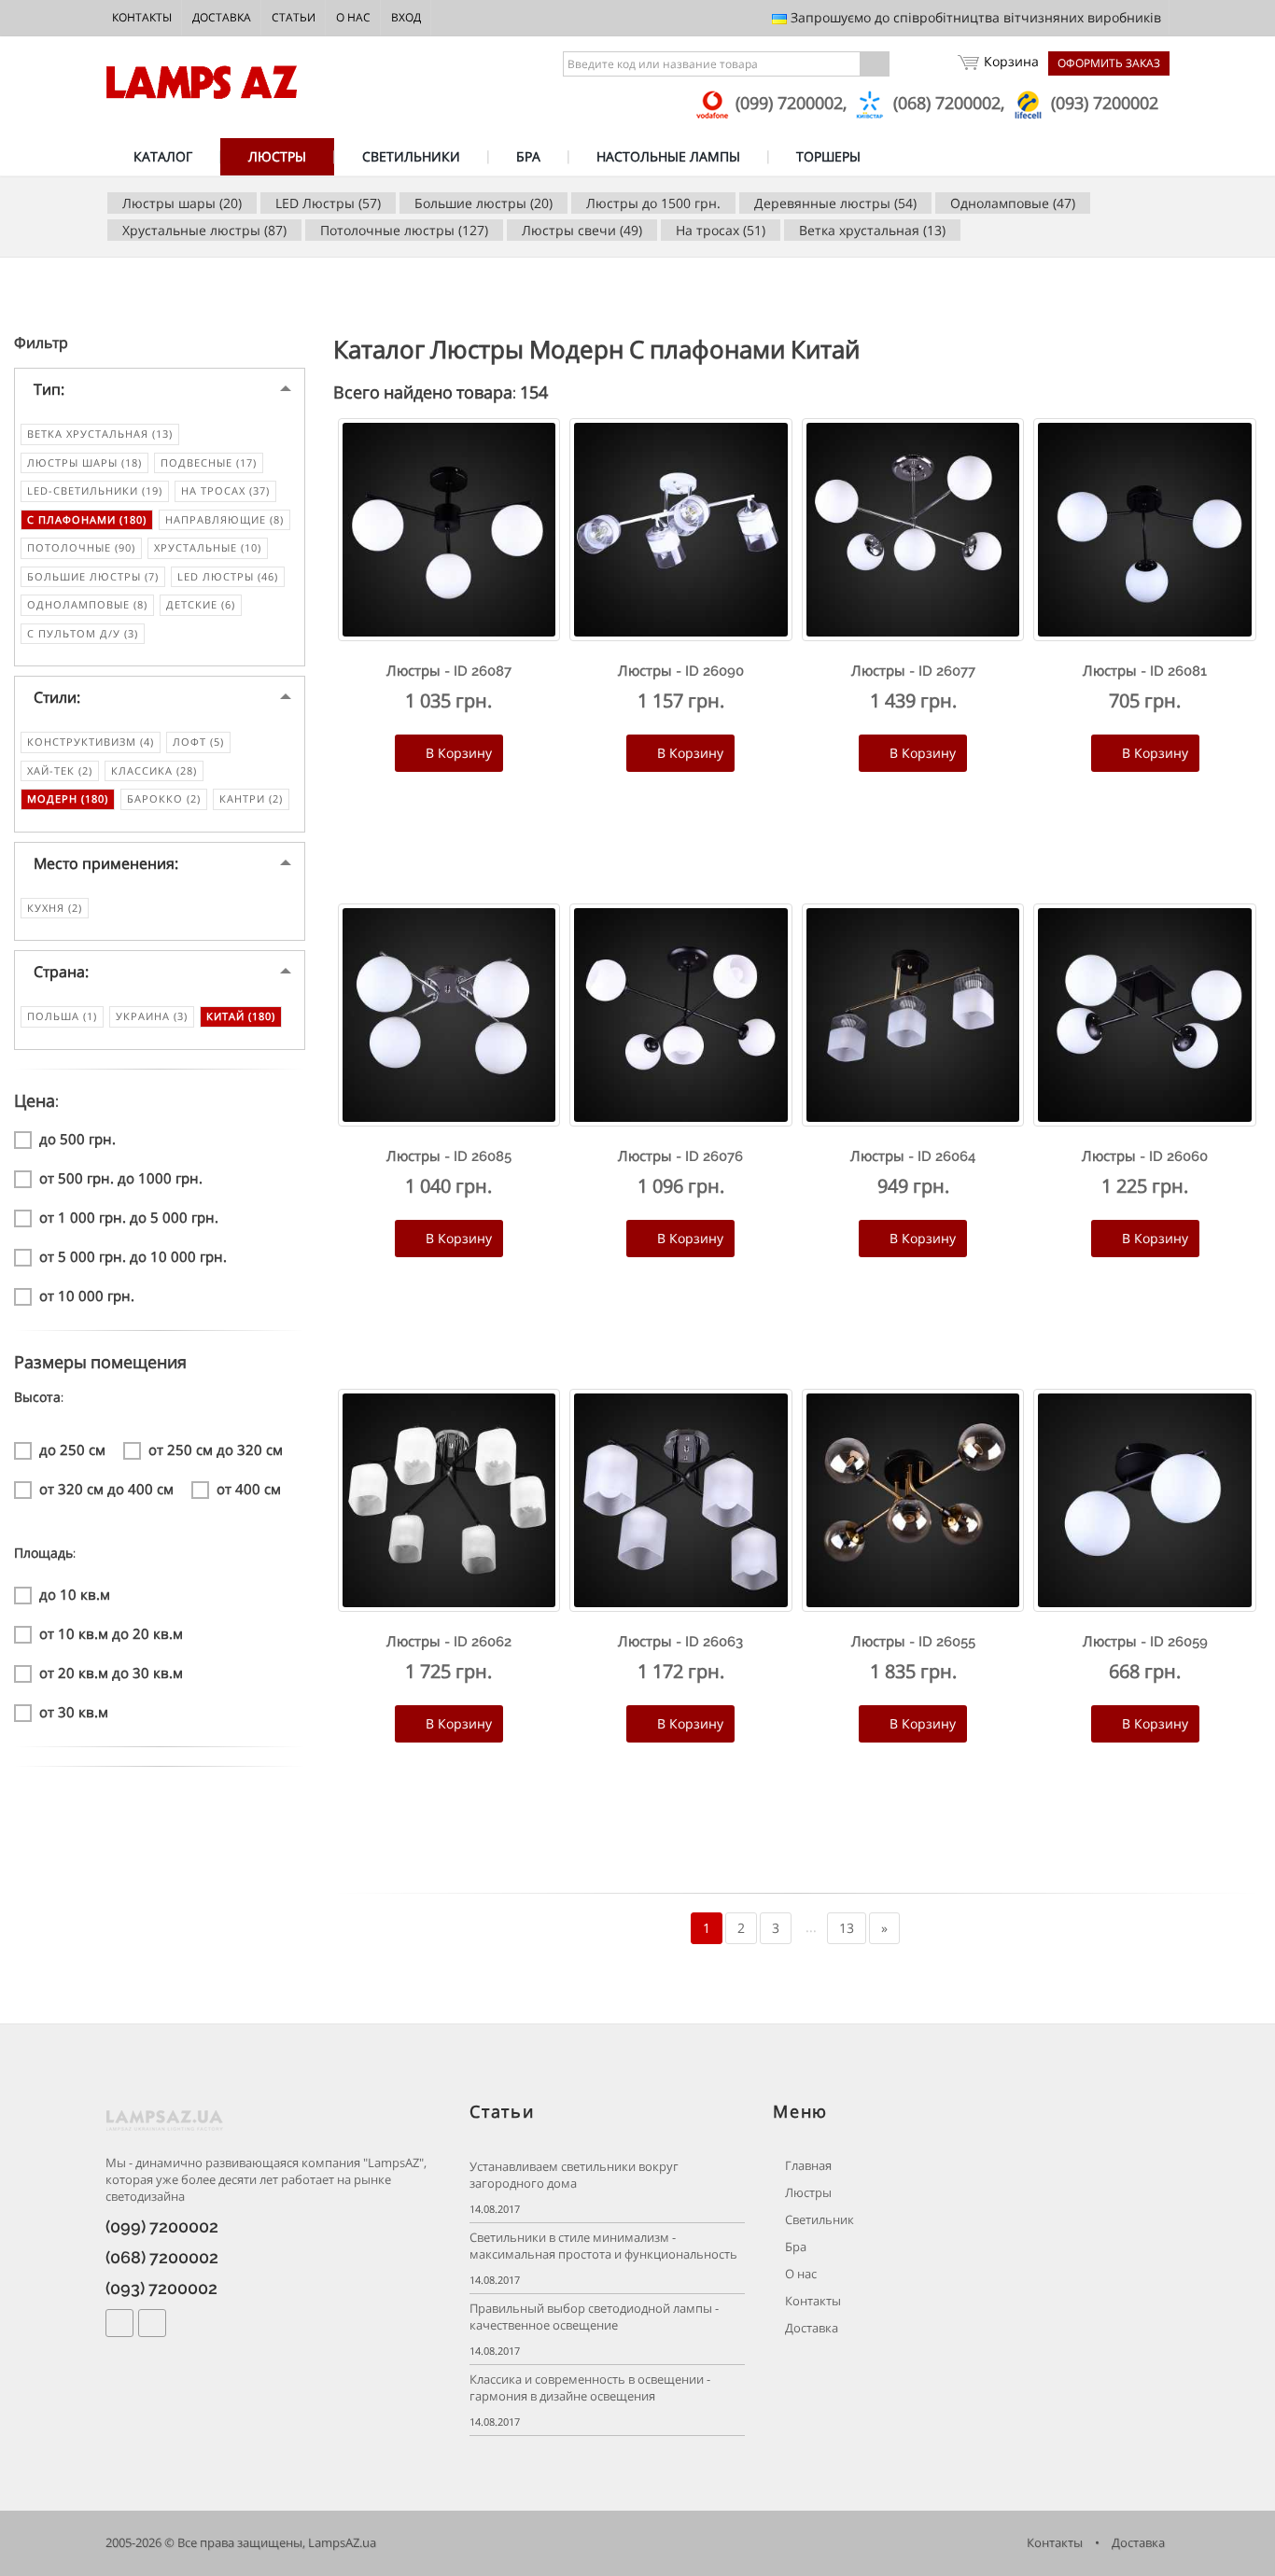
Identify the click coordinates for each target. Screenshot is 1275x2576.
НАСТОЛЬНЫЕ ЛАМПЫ (668, 156)
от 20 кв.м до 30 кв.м (111, 1673)
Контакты (142, 17)
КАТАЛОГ (163, 156)
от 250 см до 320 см (216, 1449)
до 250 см (72, 1449)
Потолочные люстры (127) (404, 230)
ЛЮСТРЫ (277, 156)
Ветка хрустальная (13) (872, 230)
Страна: (61, 972)
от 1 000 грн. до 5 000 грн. (129, 1217)
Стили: (57, 697)
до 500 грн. (77, 1139)
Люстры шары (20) (182, 203)
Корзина (1011, 61)
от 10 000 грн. (87, 1295)
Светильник (818, 2220)
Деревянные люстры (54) (835, 203)
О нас (353, 17)
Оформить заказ (1109, 63)
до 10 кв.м (75, 1594)
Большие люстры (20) (483, 203)
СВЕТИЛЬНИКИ (411, 156)
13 (847, 1928)
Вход (406, 17)
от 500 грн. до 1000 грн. (121, 1178)
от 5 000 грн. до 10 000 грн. (133, 1256)
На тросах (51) (721, 230)
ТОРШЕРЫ (828, 156)
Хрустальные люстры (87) (204, 230)
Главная (807, 2166)
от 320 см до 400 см (106, 1489)
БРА (528, 156)
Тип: (49, 389)
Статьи (294, 17)
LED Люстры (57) (328, 203)
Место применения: (106, 863)
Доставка (222, 17)
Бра (794, 2247)
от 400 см (249, 1489)
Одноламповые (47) (1013, 203)
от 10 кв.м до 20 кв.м (111, 1633)
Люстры (807, 2193)
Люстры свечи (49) (582, 230)
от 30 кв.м (74, 1712)
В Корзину (457, 753)
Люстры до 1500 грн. (653, 203)
